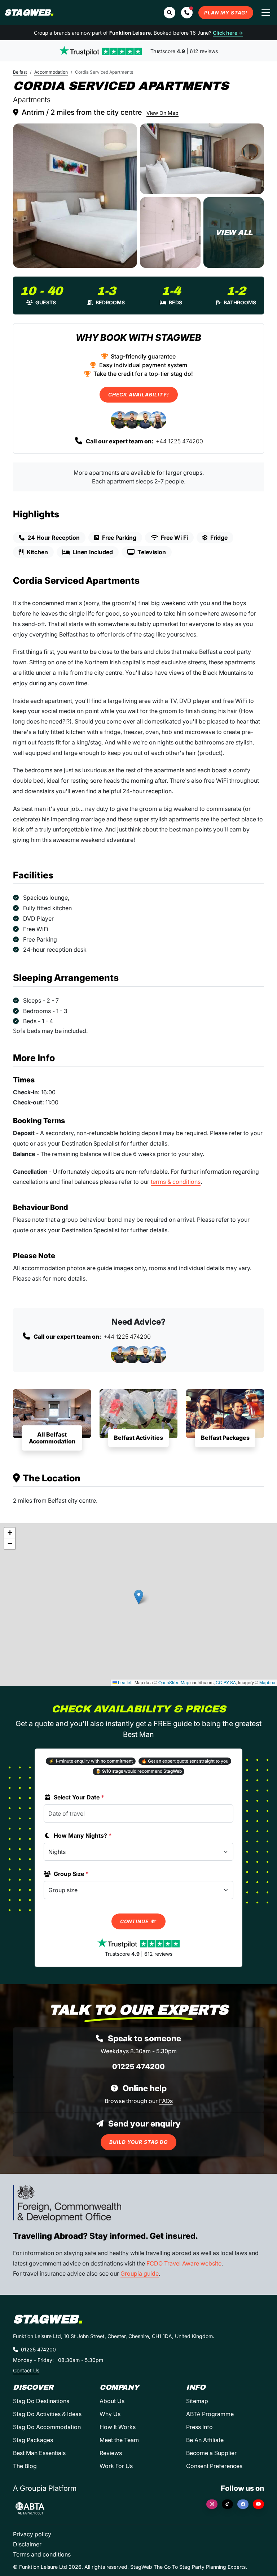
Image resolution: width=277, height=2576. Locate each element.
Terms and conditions (42, 2554)
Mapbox (267, 1682)
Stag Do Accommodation (47, 2427)
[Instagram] (212, 2504)
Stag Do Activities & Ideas (47, 2414)
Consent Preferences (214, 2466)
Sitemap (197, 2401)
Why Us (110, 2414)
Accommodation (51, 72)
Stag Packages (33, 2440)
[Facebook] (243, 2504)
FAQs (166, 2101)
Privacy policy (32, 2534)
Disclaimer (27, 2544)
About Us (112, 2401)
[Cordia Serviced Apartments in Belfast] (75, 196)
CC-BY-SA (226, 1682)
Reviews (111, 2453)
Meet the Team (119, 2440)
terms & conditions (176, 1182)
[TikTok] (227, 2504)
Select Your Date (79, 1797)
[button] (187, 13)
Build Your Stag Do (138, 2142)
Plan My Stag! (226, 13)
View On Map (162, 113)
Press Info (199, 2427)
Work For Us (116, 2466)
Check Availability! (139, 395)
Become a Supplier (211, 2453)
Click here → (228, 33)
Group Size (71, 1874)
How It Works (118, 2427)
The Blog (25, 2466)
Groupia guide (140, 2273)
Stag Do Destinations (41, 2401)
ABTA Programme (210, 2414)
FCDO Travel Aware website (184, 2263)
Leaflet (124, 1682)
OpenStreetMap (174, 1682)
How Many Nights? (83, 1836)
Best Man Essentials (39, 2453)
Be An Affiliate (205, 2440)
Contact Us (26, 2370)
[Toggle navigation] (266, 13)
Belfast (20, 72)
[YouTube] (258, 2504)
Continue (135, 1921)
